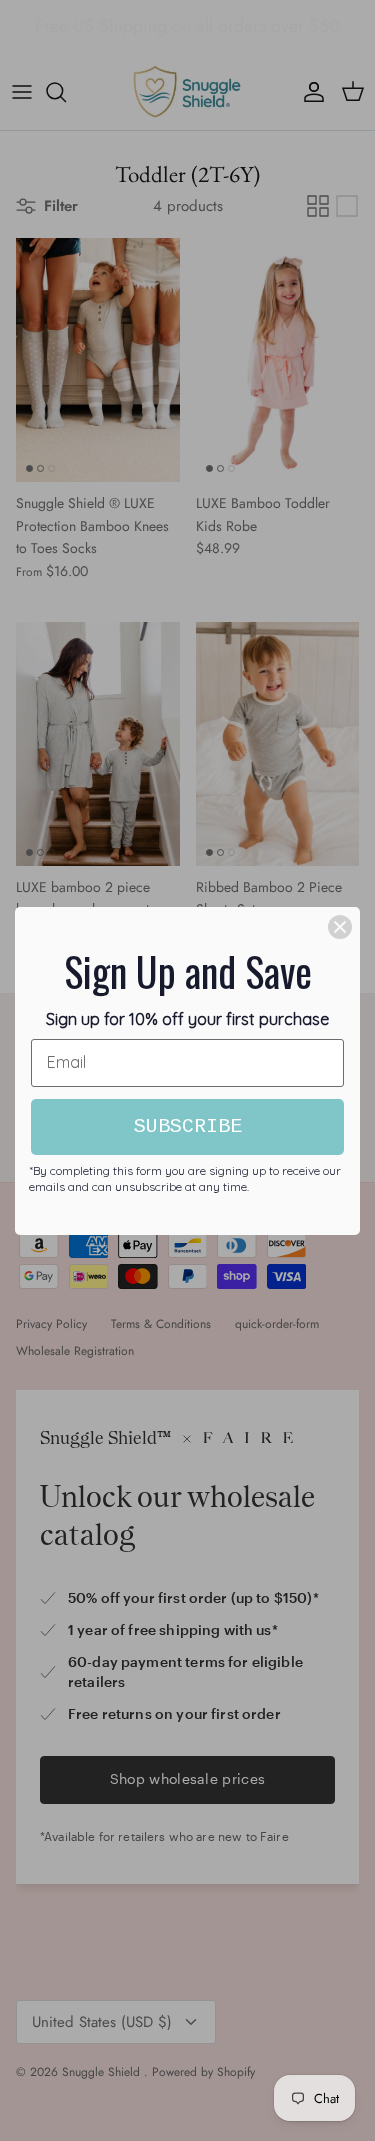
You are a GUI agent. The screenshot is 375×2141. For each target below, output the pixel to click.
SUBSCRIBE (188, 1126)
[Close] (340, 927)
